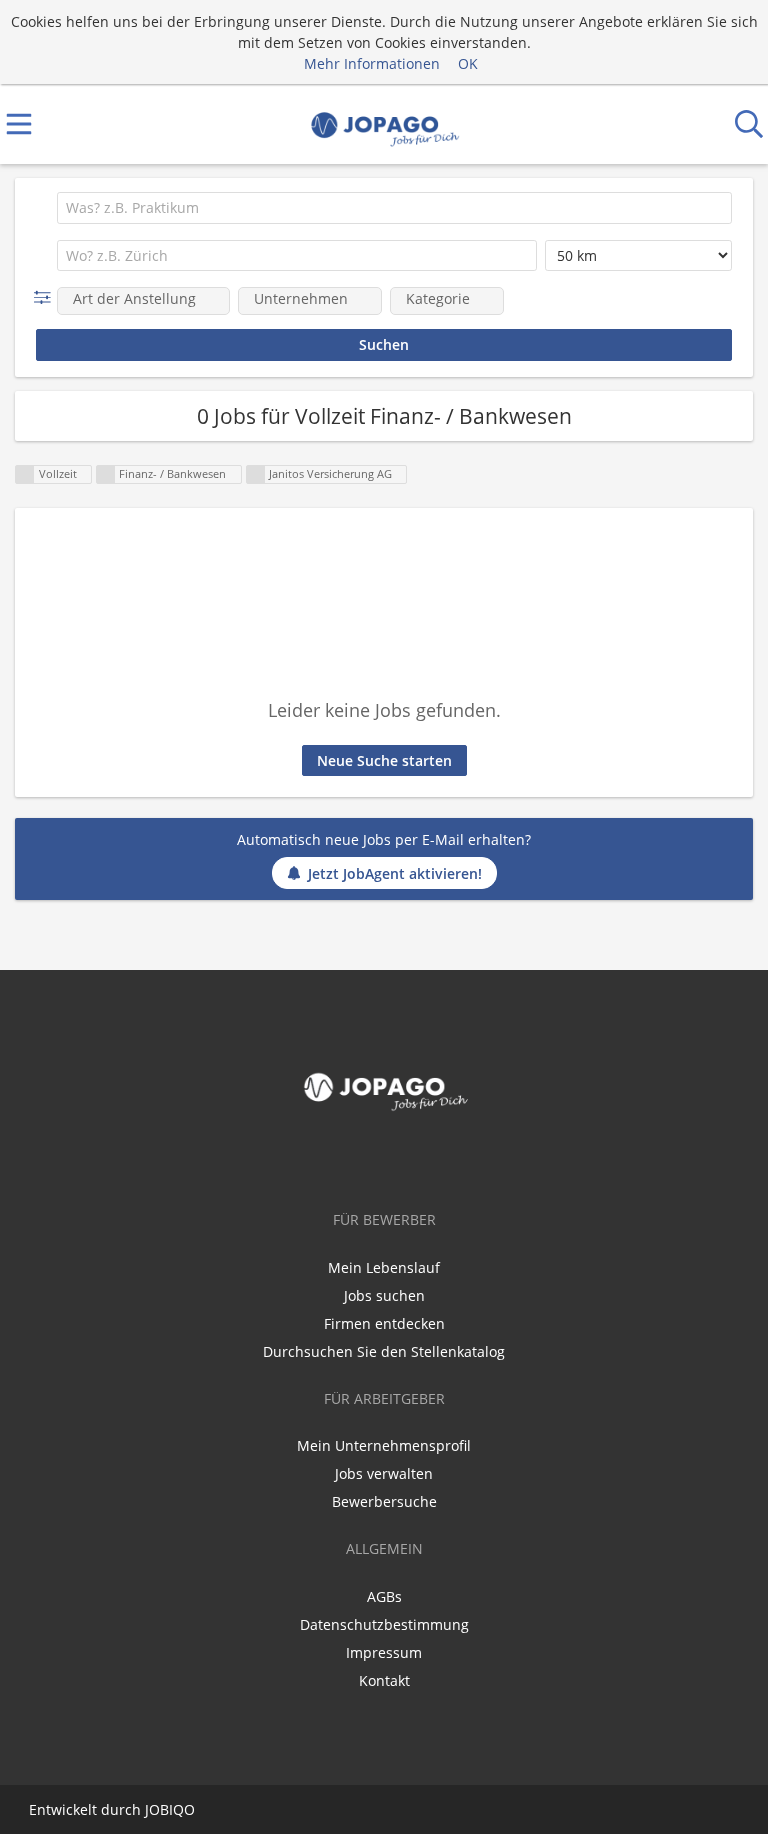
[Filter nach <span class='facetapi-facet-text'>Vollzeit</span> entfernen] (25, 474)
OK (468, 63)
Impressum (384, 1652)
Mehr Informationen (372, 63)
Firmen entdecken (384, 1323)
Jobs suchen (384, 1295)
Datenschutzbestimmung (384, 1624)
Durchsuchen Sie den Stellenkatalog (384, 1351)
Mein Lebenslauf (384, 1267)
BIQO (177, 1809)
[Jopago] (384, 124)
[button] (46, 297)
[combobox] (394, 208)
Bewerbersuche (384, 1501)
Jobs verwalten (384, 1473)
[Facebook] (384, 1160)
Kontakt (384, 1680)
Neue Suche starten (384, 760)
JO (152, 1809)
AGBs (384, 1596)
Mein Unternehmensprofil (384, 1445)
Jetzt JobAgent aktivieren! (395, 873)
